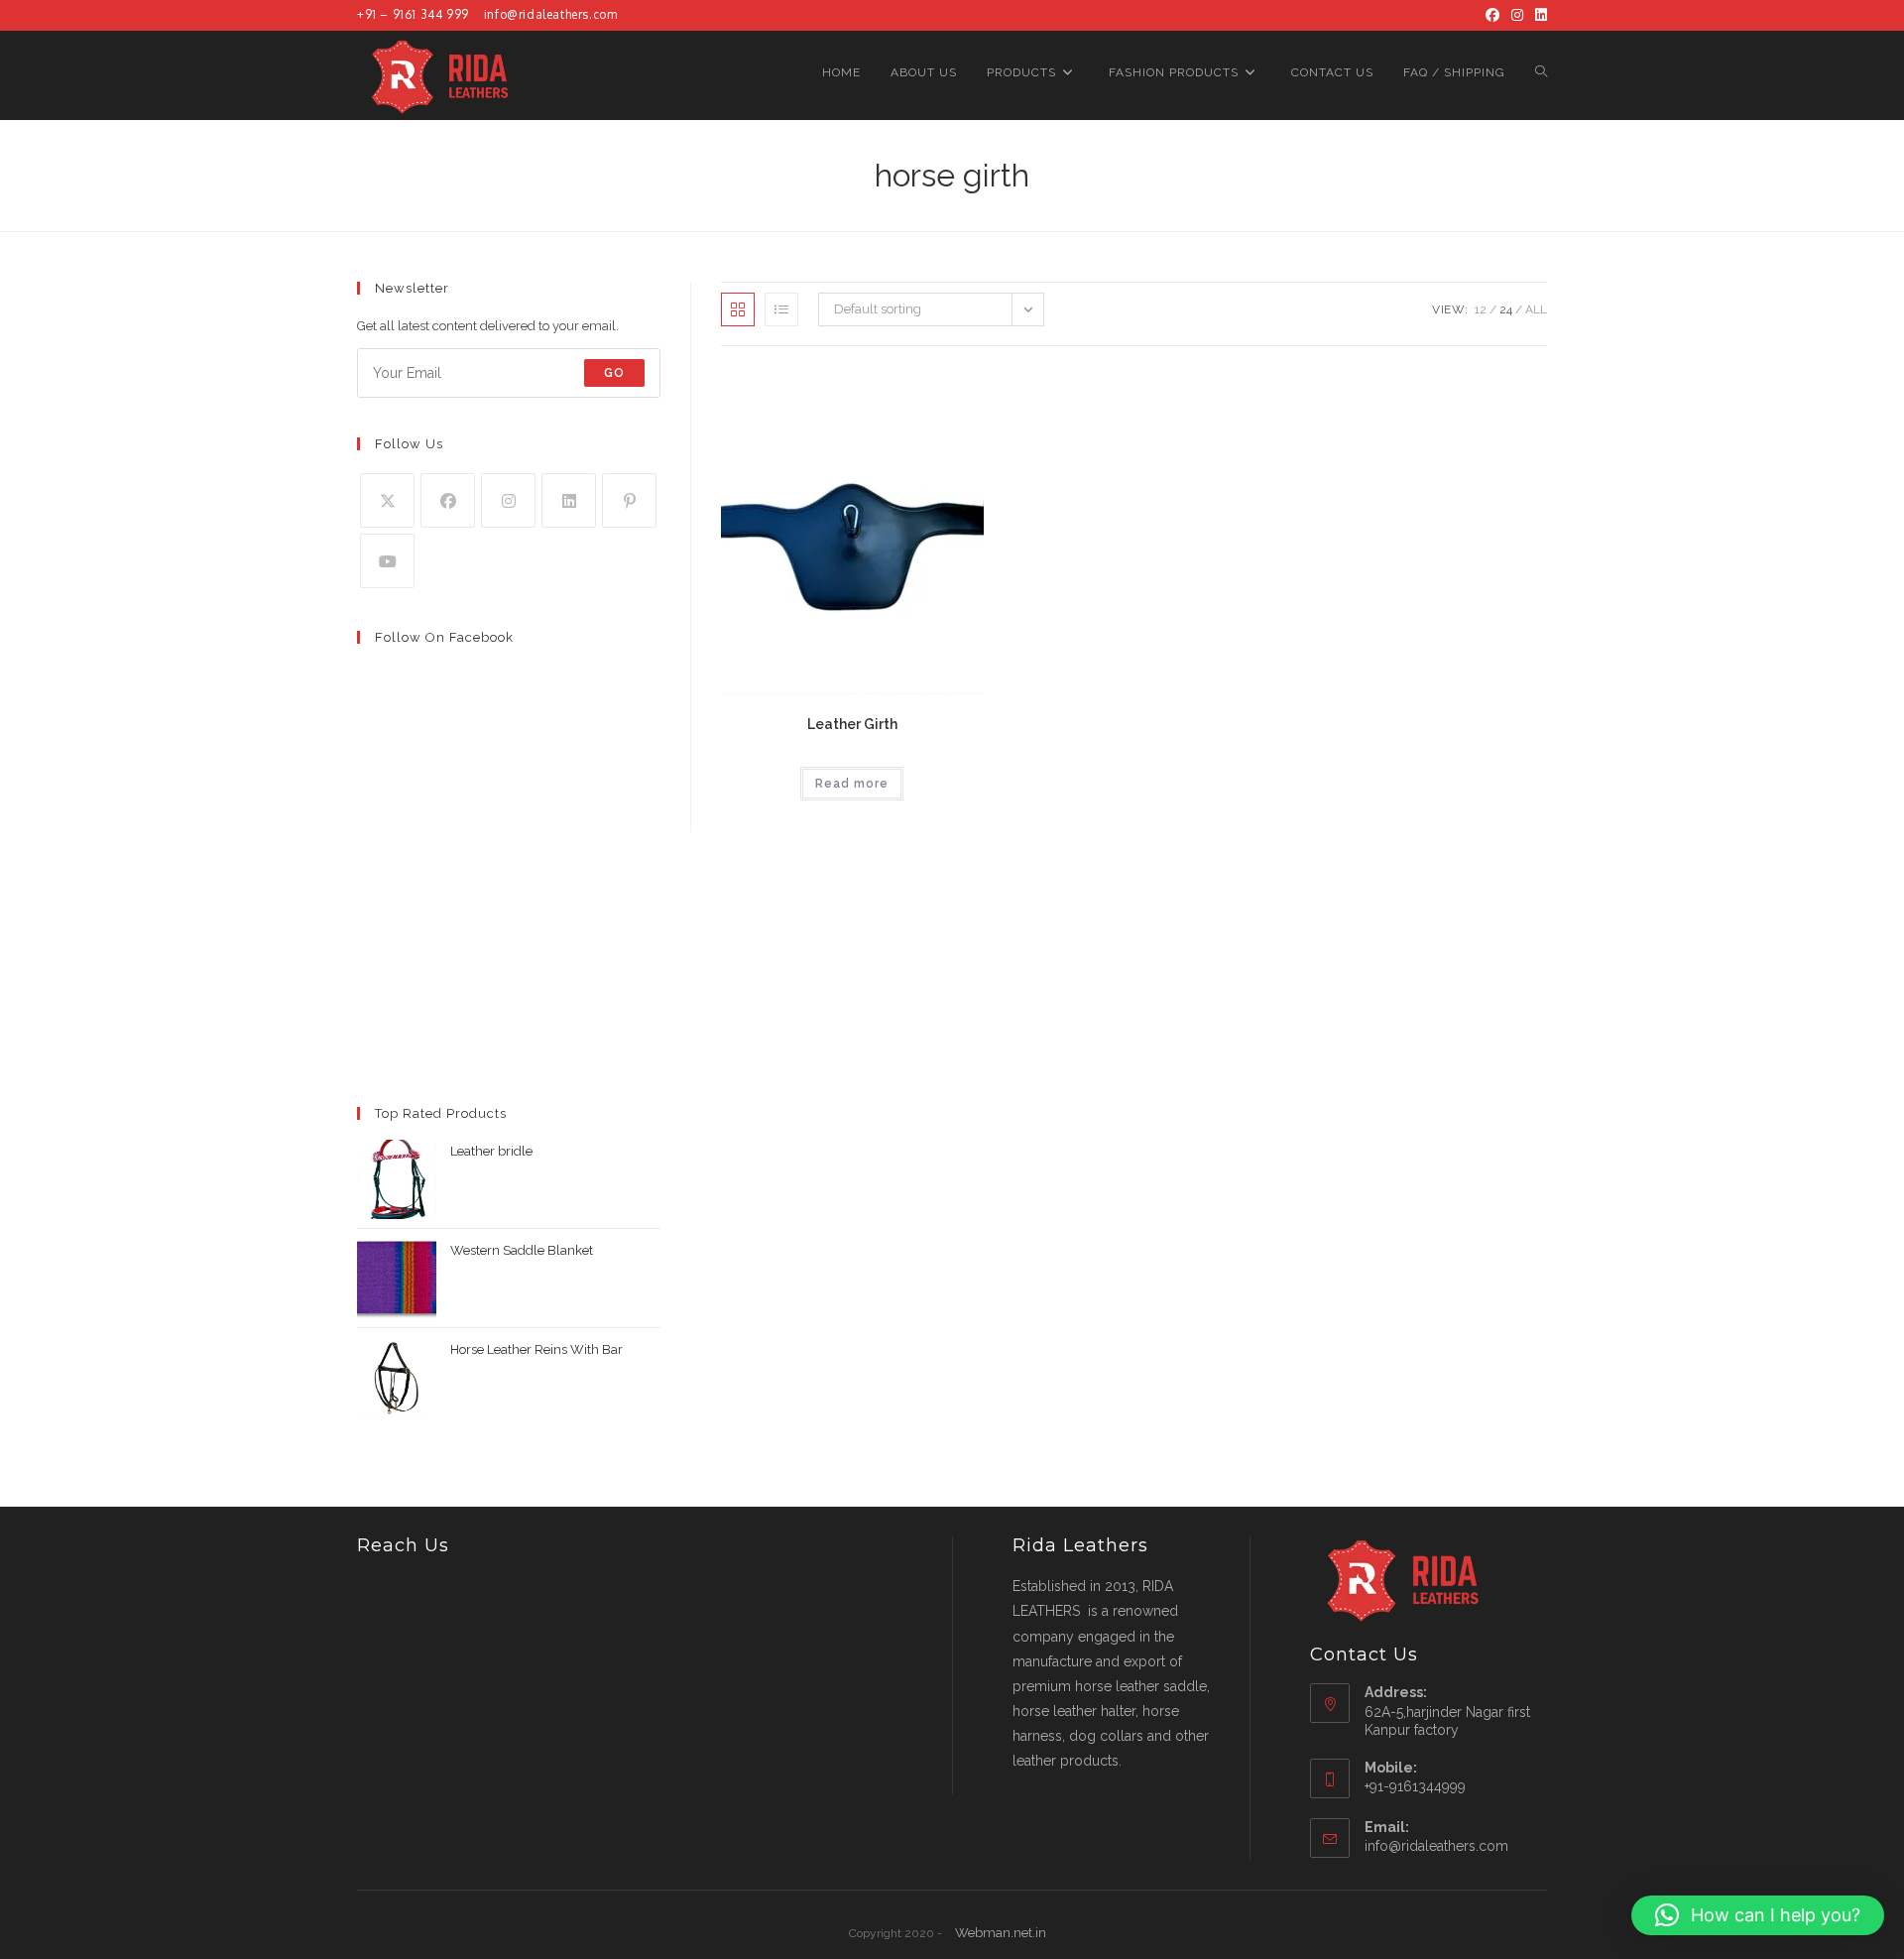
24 (1506, 309)
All (1536, 309)
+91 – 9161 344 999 (413, 14)
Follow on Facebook (444, 637)
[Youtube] (387, 561)
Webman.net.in (1001, 1933)
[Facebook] (1492, 15)
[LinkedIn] (1538, 15)
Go (614, 373)
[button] (1758, 1915)
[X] (387, 500)
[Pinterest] (629, 500)
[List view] (781, 309)
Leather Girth (852, 724)
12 (1481, 309)
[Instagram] (1517, 15)
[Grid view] (738, 309)
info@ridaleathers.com (551, 14)
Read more (852, 784)
